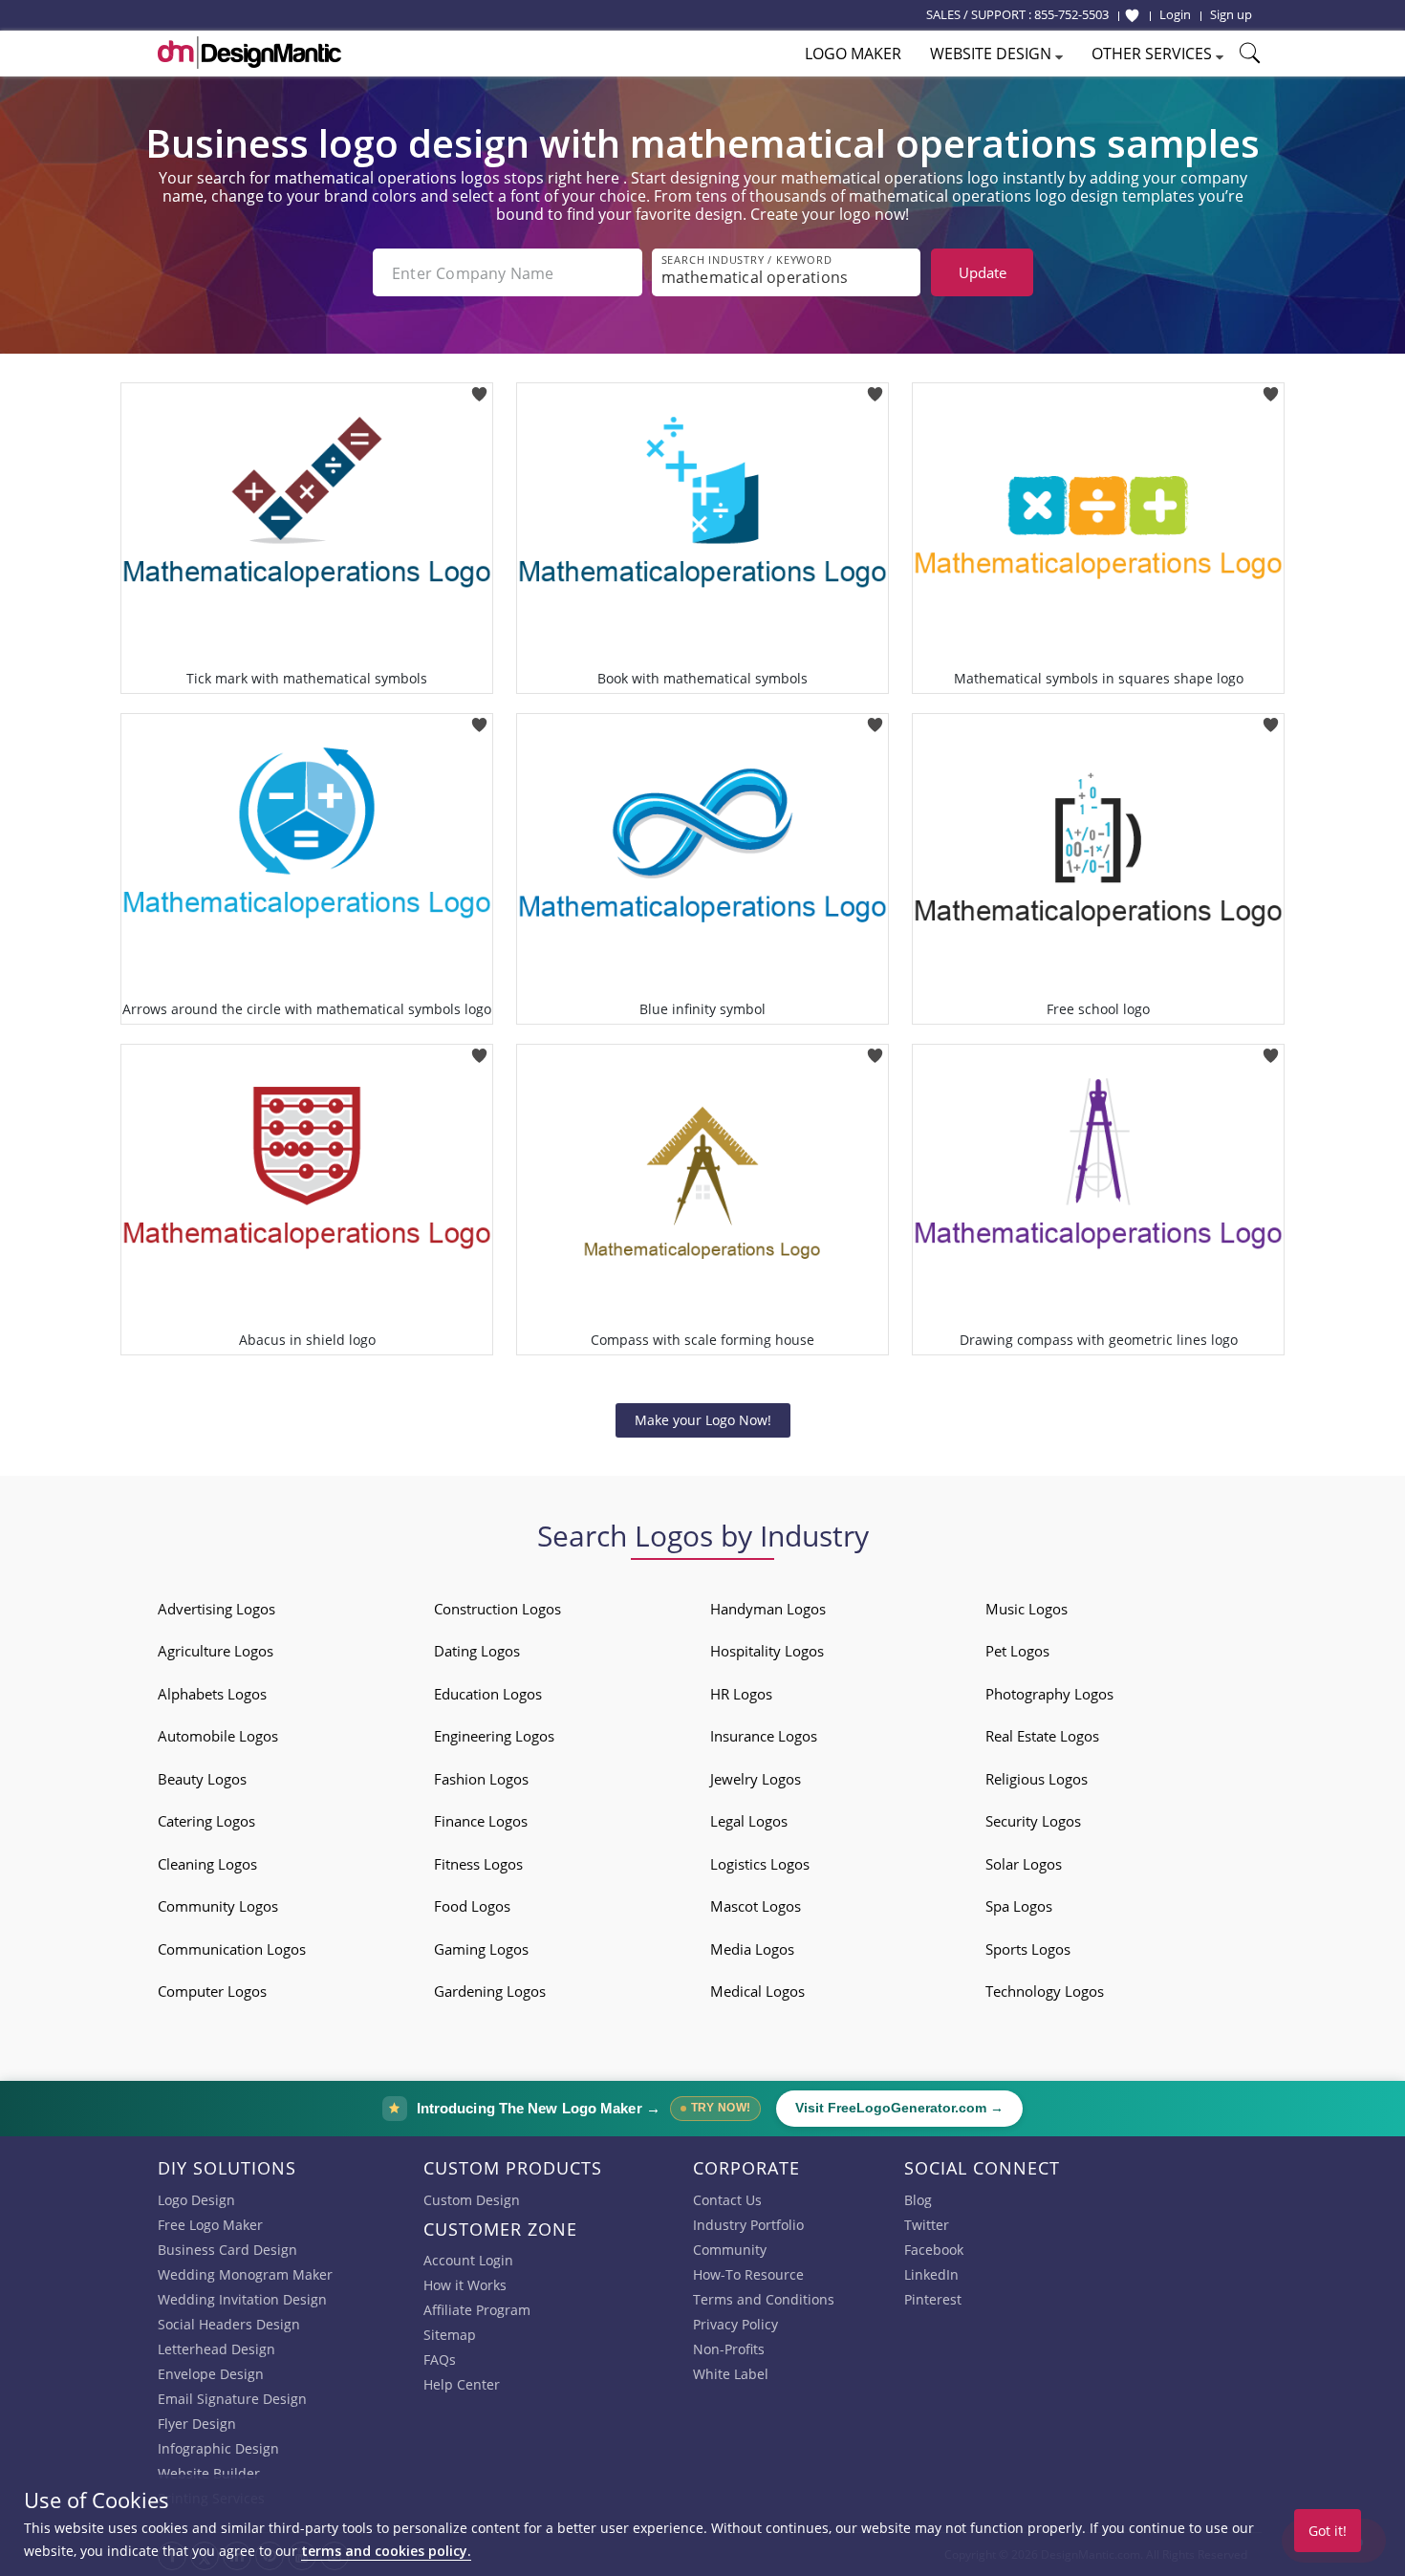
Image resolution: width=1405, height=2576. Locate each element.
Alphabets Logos (212, 1694)
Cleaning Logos (207, 1864)
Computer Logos (212, 1991)
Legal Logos (749, 1821)
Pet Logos (1017, 1651)
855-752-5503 (1071, 14)
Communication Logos (232, 1949)
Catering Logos (206, 1821)
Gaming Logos (481, 1949)
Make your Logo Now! (703, 1420)
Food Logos (472, 1906)
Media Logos (752, 1949)
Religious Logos (1037, 1779)
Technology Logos (1045, 1991)
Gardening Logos (490, 1991)
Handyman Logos (768, 1609)
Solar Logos (1024, 1864)
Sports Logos (1028, 1949)
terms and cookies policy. (386, 2551)
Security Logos (1033, 1821)
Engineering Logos (494, 1736)
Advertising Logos (216, 1609)
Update (983, 272)
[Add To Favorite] (479, 389)
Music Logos (1027, 1609)
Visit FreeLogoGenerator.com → (899, 2108)
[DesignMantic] (249, 53)
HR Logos (741, 1694)
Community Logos (218, 1906)
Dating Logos (477, 1651)
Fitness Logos (478, 1864)
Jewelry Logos (756, 1779)
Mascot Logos (756, 1906)
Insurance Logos (764, 1736)
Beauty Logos (202, 1779)
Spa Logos (1019, 1906)
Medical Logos (757, 1991)
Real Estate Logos (1042, 1736)
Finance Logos (481, 1821)
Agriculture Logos (216, 1651)
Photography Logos (1049, 1694)
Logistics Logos (760, 1864)
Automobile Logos (218, 1736)
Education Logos (488, 1694)
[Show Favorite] (1132, 15)
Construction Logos (497, 1609)
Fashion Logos (481, 1779)
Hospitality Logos (767, 1651)
